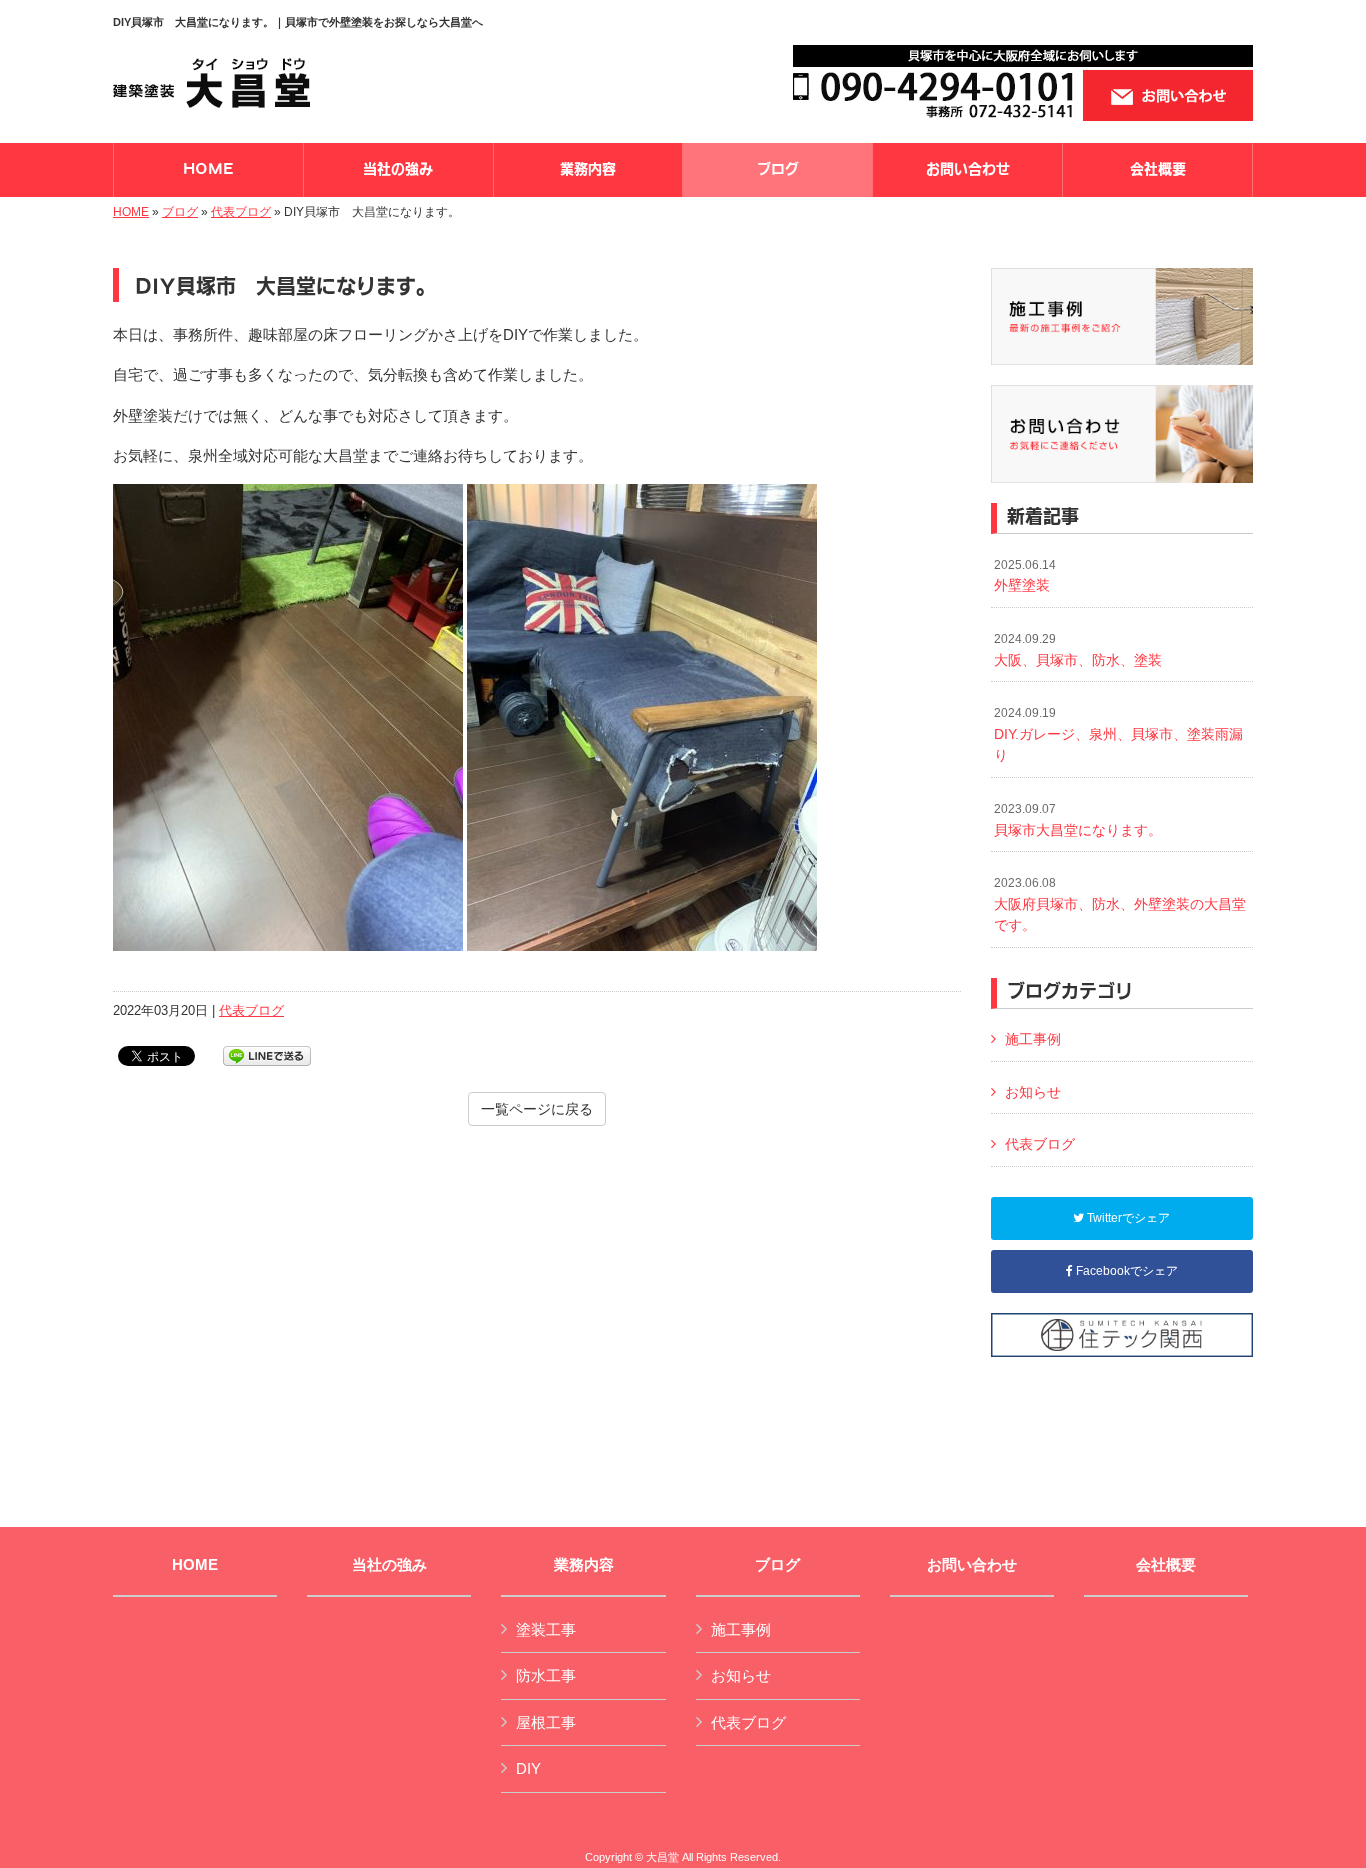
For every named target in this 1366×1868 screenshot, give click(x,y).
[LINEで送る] (267, 1054)
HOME (131, 212)
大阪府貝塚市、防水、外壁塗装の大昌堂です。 (1120, 904)
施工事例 (1033, 1039)
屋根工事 (546, 1722)
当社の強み (389, 1565)
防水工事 (546, 1675)
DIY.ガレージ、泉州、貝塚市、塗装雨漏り (1118, 734)
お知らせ (1033, 1092)
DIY (528, 1768)
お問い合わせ (972, 1565)
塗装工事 (546, 1629)
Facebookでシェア (1125, 1271)
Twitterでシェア (1127, 1218)
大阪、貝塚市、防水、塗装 (1078, 650)
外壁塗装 (1025, 576)
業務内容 (584, 1565)
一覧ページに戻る (537, 1109)
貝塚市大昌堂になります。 (1078, 820)
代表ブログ (241, 212)
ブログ (180, 212)
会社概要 (1166, 1565)
